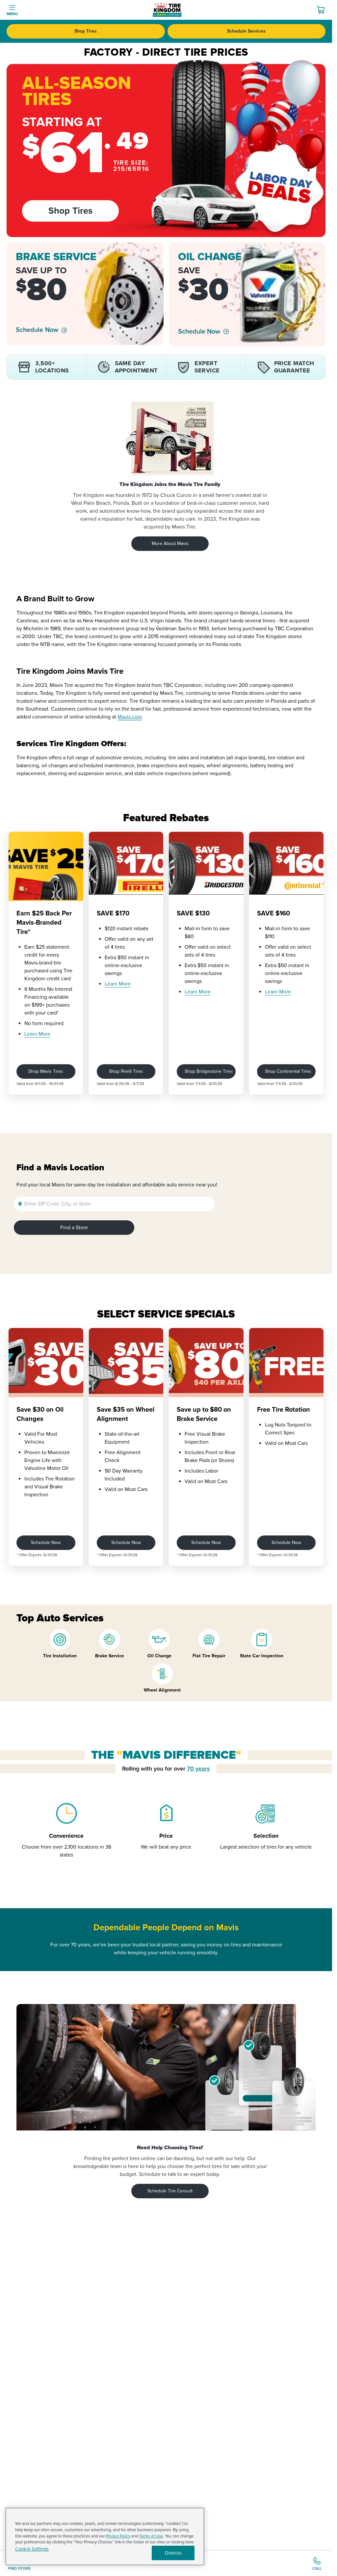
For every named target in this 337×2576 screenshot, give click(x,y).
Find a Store (74, 1228)
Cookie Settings (32, 2549)
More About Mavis (170, 543)
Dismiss (173, 2553)
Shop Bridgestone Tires (209, 1071)
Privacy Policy (118, 2536)
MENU (12, 14)
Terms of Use (151, 2536)
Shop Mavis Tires (46, 1071)
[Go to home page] (167, 10)
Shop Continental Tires (288, 1071)
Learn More (37, 1034)
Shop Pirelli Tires (126, 1071)
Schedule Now (37, 330)
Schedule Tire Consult (170, 2191)
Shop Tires (86, 31)
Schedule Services (246, 31)
